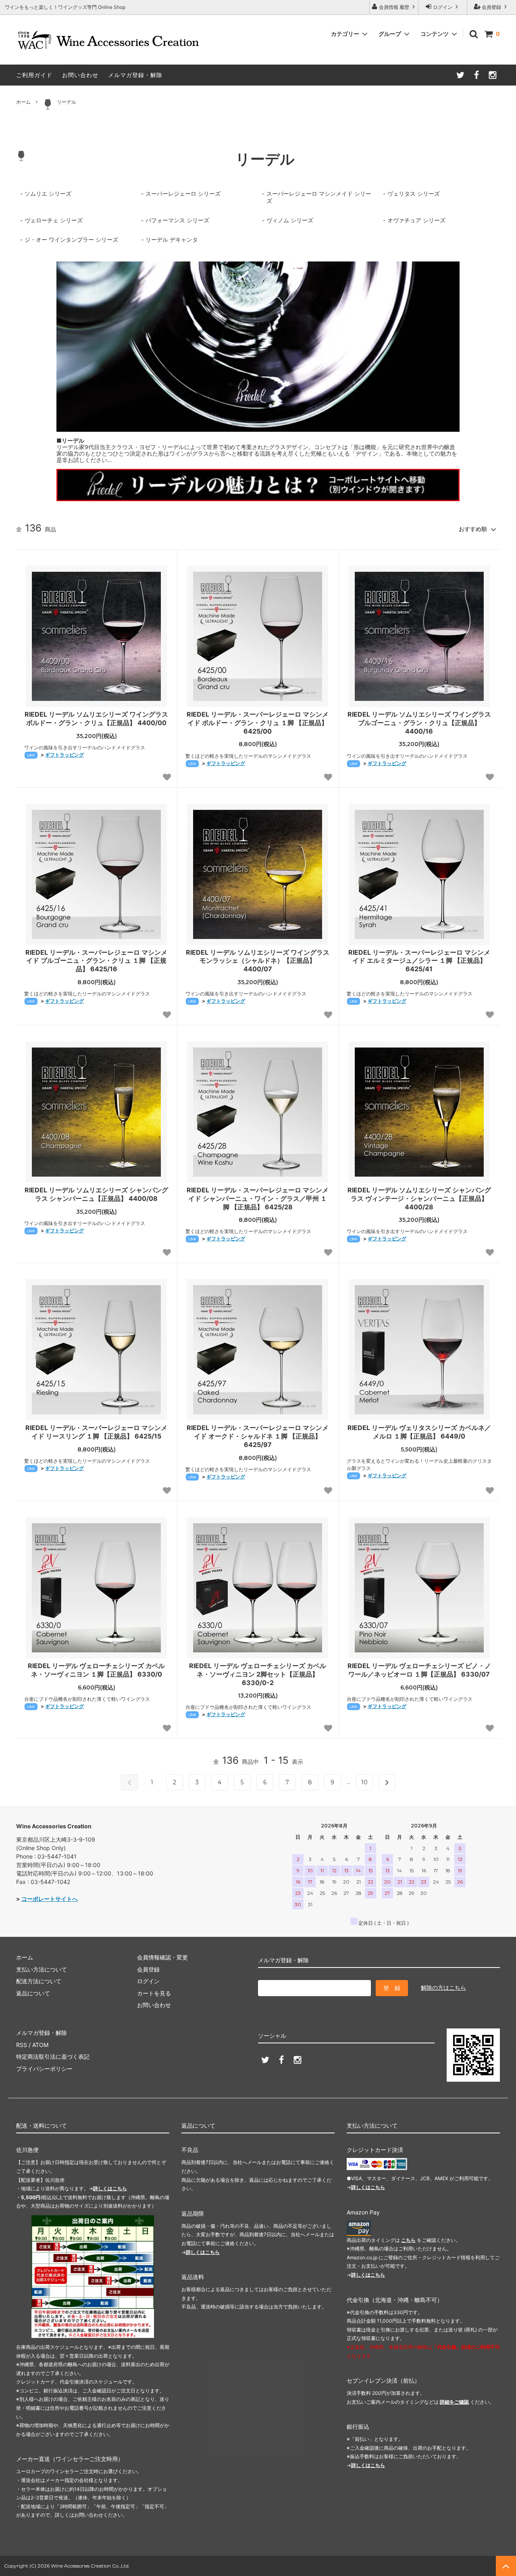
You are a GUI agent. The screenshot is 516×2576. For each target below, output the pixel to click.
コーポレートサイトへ (50, 1899)
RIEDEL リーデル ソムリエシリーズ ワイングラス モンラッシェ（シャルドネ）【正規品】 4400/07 (258, 961)
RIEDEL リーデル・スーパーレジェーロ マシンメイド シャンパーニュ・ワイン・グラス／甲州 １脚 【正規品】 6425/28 (258, 1198)
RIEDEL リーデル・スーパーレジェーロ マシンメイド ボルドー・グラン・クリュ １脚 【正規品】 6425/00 (258, 723)
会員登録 (491, 7)
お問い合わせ (80, 75)
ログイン (443, 7)
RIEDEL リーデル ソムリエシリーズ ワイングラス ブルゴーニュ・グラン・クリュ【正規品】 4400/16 (419, 723)
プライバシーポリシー (44, 2069)
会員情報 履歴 (394, 7)
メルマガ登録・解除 (135, 75)
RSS (22, 2045)
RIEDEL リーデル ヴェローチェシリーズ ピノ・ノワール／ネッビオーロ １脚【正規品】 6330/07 (419, 1670)
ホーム (23, 102)
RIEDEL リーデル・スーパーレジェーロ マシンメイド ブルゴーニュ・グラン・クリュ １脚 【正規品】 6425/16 (96, 961)
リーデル (67, 102)
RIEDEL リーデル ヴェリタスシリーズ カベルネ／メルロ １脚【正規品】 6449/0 (419, 1432)
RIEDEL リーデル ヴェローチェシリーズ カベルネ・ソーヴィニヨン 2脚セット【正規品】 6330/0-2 (258, 1674)
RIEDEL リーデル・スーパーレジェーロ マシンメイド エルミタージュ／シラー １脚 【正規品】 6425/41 (419, 961)
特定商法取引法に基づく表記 (53, 2056)
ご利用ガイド (34, 75)
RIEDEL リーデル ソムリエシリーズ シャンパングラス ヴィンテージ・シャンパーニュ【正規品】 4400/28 (419, 1198)
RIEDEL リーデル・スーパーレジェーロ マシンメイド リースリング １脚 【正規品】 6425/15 (96, 1432)
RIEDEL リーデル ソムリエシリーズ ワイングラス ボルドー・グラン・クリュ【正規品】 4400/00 (96, 718)
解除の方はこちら (443, 1987)
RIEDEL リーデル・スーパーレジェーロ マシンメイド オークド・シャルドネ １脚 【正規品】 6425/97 (258, 1436)
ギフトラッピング (64, 755)
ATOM (40, 2045)
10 (364, 1782)
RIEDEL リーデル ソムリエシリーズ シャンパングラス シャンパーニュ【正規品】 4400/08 (96, 1194)
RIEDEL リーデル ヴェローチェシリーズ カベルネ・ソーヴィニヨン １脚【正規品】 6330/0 (96, 1670)
